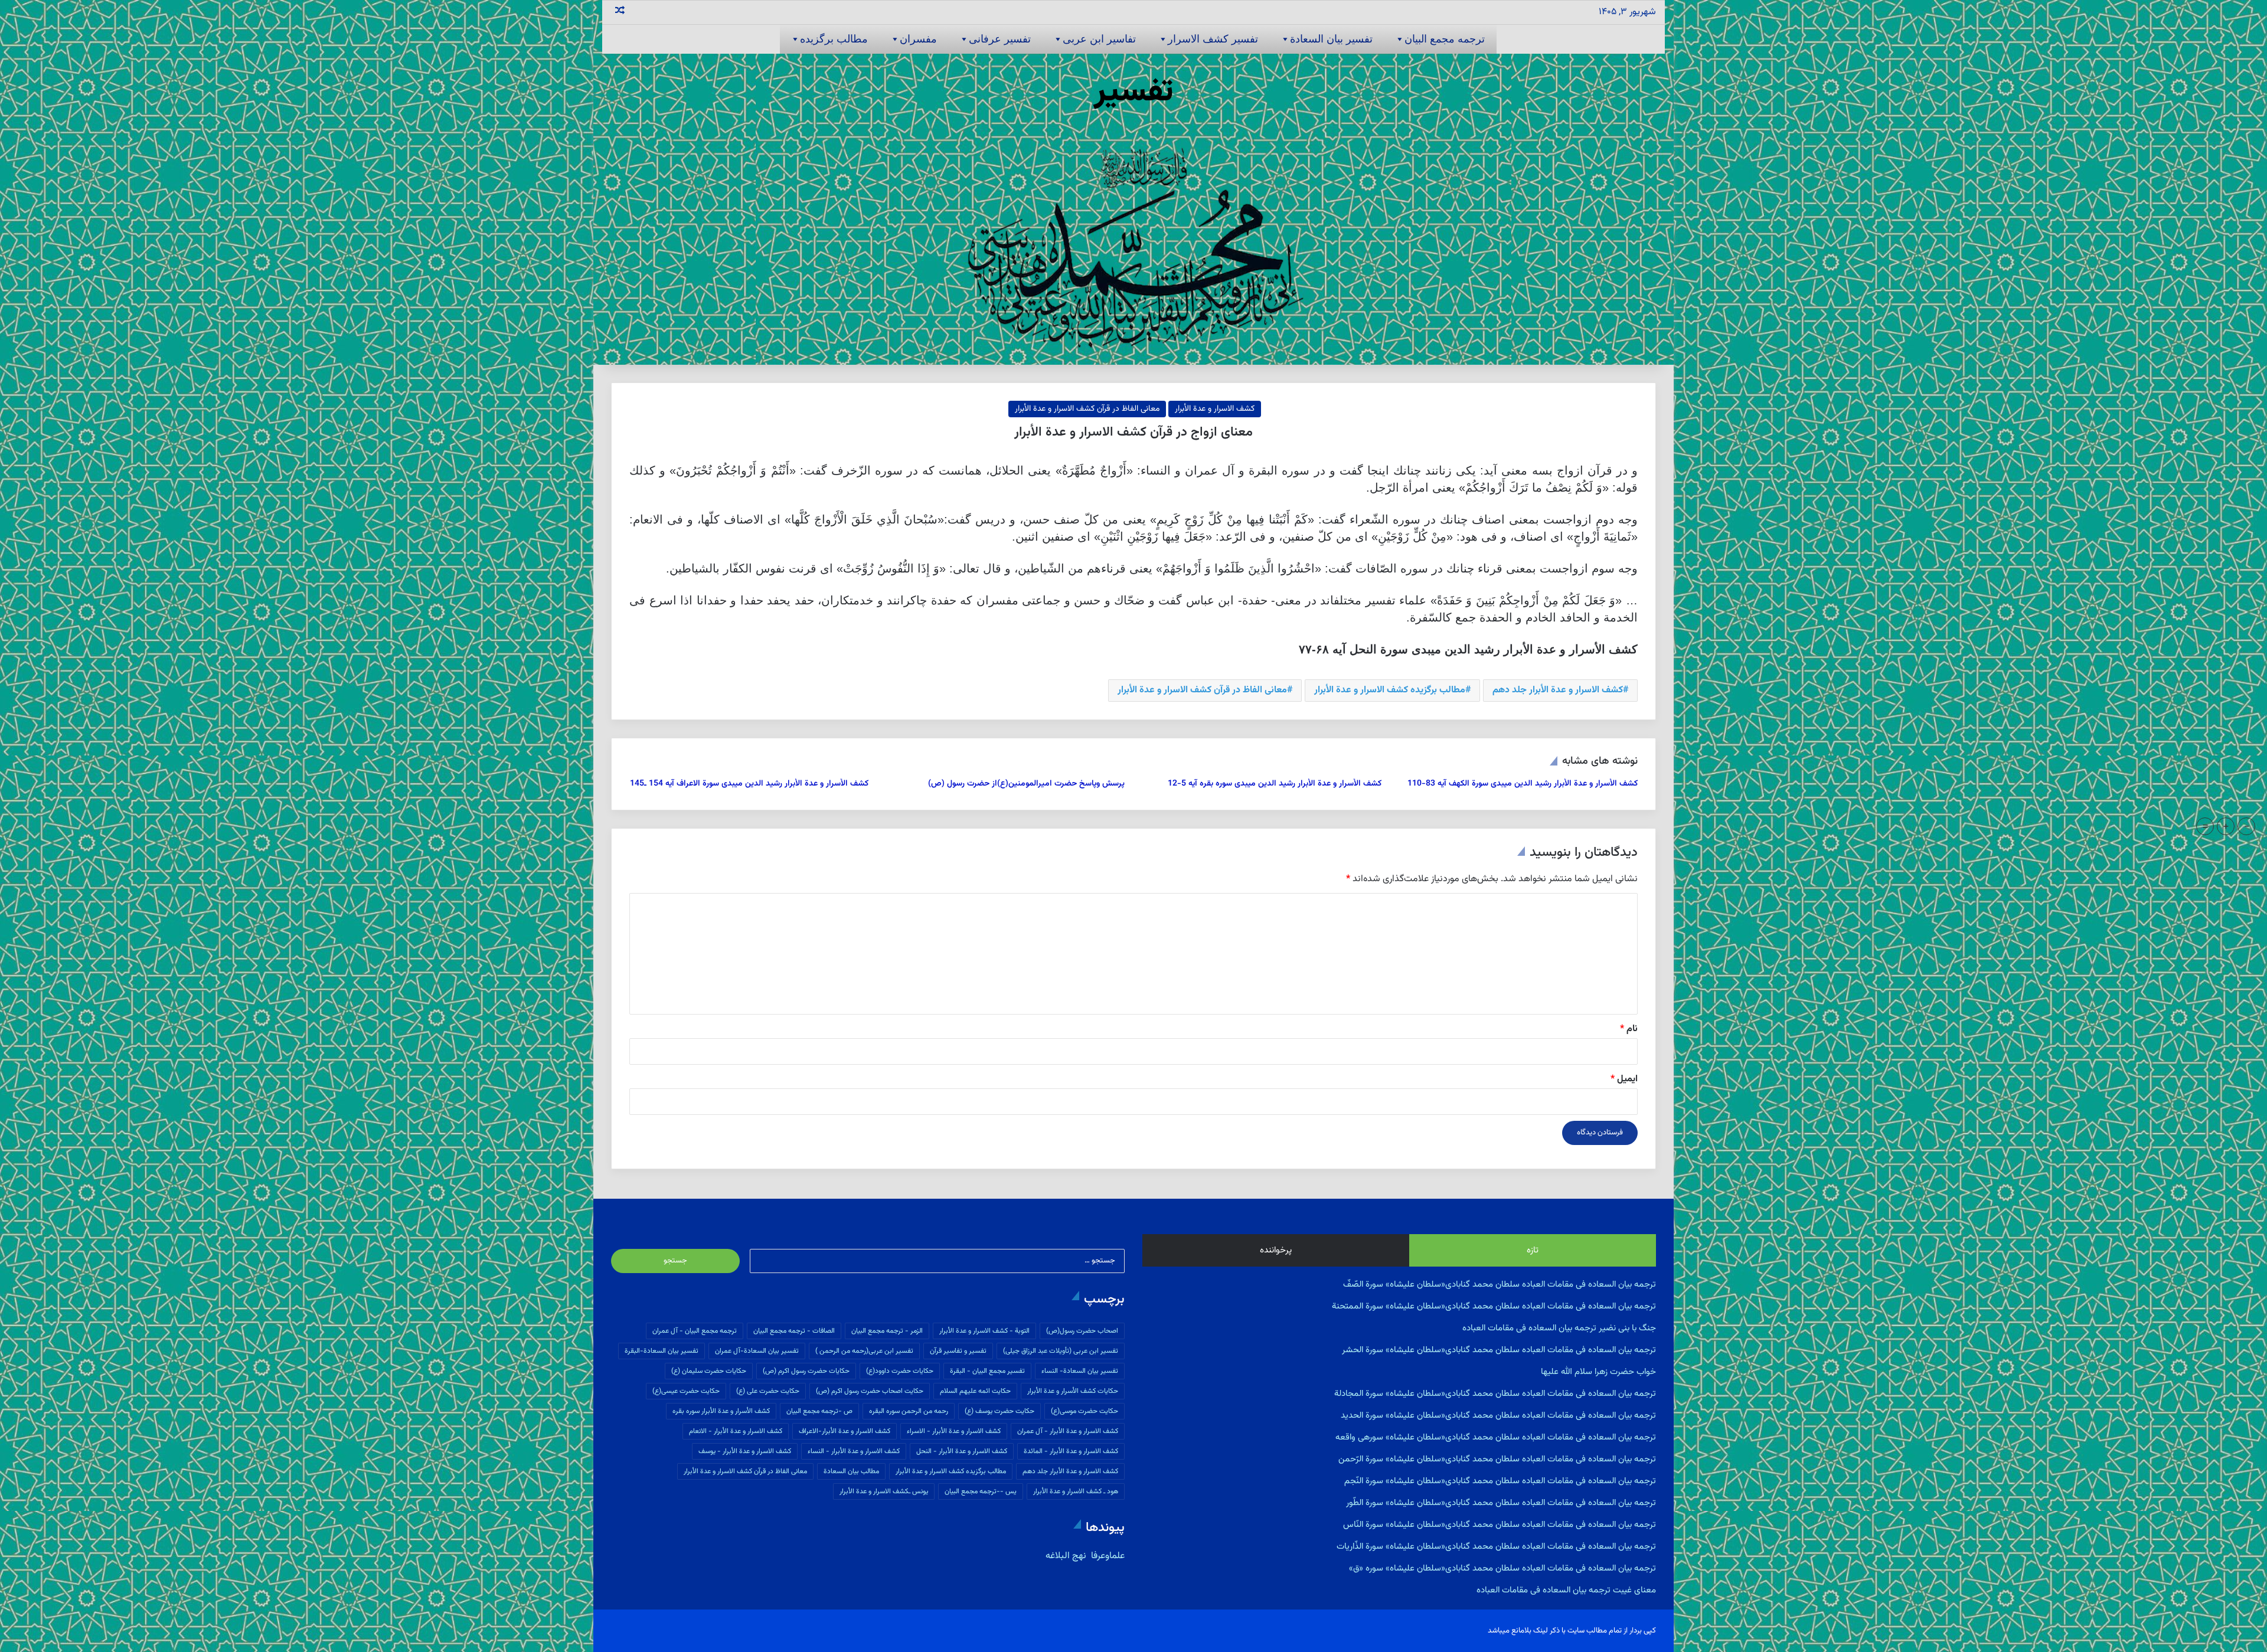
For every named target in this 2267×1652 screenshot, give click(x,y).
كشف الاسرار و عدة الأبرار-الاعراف (845, 1431)
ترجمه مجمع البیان (1445, 39)
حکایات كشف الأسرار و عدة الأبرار (1073, 1391)
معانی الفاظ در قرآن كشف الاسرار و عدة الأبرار (1087, 409)
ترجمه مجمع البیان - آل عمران (695, 1331)
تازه (1533, 1250)
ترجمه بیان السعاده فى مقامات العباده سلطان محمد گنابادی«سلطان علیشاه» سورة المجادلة (1495, 1394)
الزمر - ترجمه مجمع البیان (887, 1331)
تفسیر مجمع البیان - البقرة (987, 1371)
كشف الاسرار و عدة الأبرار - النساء (854, 1451)
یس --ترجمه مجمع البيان (981, 1491)
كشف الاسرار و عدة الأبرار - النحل (962, 1451)
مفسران (918, 39)
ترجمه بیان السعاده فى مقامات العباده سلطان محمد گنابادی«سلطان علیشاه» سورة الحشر (1499, 1350)
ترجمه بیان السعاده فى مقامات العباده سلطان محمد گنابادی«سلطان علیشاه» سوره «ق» (1502, 1568)
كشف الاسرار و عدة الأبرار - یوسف (745, 1451)
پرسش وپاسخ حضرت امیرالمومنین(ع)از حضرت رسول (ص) (1026, 784)
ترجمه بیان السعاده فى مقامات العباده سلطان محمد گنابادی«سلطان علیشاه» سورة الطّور (1501, 1503)
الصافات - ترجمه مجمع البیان (794, 1331)
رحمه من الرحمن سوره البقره (909, 1411)
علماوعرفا (1107, 1556)
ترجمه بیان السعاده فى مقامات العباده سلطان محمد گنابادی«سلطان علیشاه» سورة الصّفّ (1500, 1285)
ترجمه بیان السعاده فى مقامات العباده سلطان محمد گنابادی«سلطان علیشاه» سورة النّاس (1500, 1525)
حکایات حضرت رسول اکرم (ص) (806, 1371)
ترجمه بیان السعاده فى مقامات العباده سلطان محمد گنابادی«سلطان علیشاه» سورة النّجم (1500, 1481)
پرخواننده (1276, 1250)
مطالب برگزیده (834, 39)
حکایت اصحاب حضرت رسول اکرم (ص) (870, 1391)
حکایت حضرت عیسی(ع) (686, 1391)
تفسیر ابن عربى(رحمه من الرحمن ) (864, 1351)
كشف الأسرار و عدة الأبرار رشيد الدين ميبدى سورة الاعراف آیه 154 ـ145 (749, 784)
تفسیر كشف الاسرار (1213, 39)
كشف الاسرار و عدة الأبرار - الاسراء (954, 1431)
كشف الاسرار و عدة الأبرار (1215, 409)
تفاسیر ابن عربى (1099, 39)
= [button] (2205, 826)
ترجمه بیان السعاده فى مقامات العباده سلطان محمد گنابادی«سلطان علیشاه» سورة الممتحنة (1494, 1306)
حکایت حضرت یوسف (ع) (999, 1411)
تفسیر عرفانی (1000, 39)
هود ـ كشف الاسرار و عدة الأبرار (1076, 1491)
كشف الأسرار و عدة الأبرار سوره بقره (721, 1411)
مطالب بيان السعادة (851, 1471)
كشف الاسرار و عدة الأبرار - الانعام (736, 1431)
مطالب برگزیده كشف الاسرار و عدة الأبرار (1390, 690)
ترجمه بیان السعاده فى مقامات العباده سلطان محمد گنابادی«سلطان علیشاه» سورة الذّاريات (1496, 1547)
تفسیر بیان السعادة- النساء (1080, 1371)
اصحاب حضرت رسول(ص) (1082, 1331)
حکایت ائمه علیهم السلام (975, 1391)
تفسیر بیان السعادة (1331, 39)
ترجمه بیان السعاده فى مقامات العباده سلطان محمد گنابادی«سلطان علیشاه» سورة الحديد (1498, 1416)
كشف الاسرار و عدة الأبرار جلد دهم (1558, 690)
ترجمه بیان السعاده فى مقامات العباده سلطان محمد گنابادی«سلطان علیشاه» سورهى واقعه (1496, 1437)
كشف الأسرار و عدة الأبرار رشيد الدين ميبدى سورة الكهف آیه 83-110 (1523, 784)
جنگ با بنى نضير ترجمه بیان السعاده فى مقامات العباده (1559, 1328)
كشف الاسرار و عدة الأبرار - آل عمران (1068, 1431)
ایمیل (1624, 1079)
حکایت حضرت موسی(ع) (1084, 1411)
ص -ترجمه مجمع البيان (819, 1411)
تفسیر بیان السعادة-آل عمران (757, 1351)
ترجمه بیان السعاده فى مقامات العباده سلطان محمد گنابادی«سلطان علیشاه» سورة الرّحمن (1497, 1459)
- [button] (2247, 826)
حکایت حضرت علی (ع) (768, 1391)
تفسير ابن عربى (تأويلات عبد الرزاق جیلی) (1061, 1351)
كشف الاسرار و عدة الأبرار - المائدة (1071, 1451)
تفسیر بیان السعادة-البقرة (662, 1351)
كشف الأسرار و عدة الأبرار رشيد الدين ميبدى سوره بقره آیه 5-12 (1275, 784)
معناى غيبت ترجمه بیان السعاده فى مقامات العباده (1566, 1590)
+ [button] (2226, 826)
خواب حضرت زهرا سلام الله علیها (1598, 1372)
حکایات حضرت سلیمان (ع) (709, 1371)
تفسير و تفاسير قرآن (958, 1351)
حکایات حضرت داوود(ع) (900, 1371)
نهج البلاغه (1066, 1556)
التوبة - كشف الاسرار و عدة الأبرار (984, 1331)
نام (1629, 1029)
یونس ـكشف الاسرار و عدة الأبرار (884, 1491)
